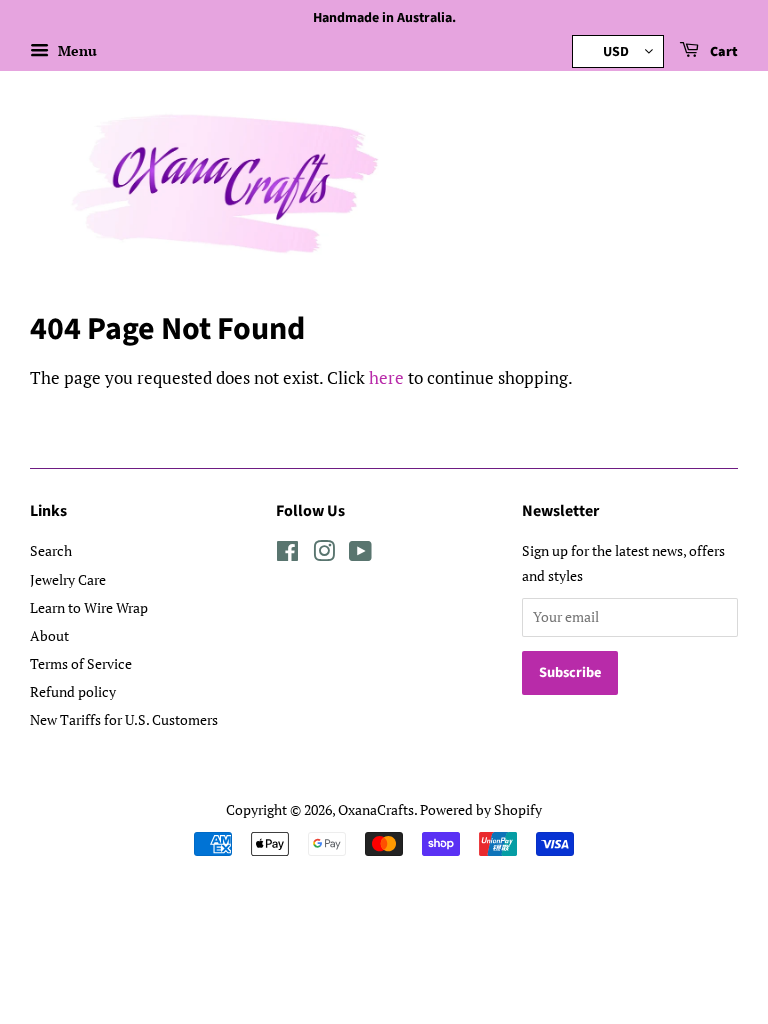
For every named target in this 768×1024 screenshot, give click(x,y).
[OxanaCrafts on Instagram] (324, 554)
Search (51, 550)
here (386, 377)
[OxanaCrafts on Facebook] (287, 554)
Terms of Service (81, 663)
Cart (722, 52)
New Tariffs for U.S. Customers (124, 719)
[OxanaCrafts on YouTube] (360, 554)
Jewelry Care (68, 579)
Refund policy (73, 691)
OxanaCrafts (376, 809)
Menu (75, 50)
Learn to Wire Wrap (89, 607)
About (49, 635)
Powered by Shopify (481, 809)
